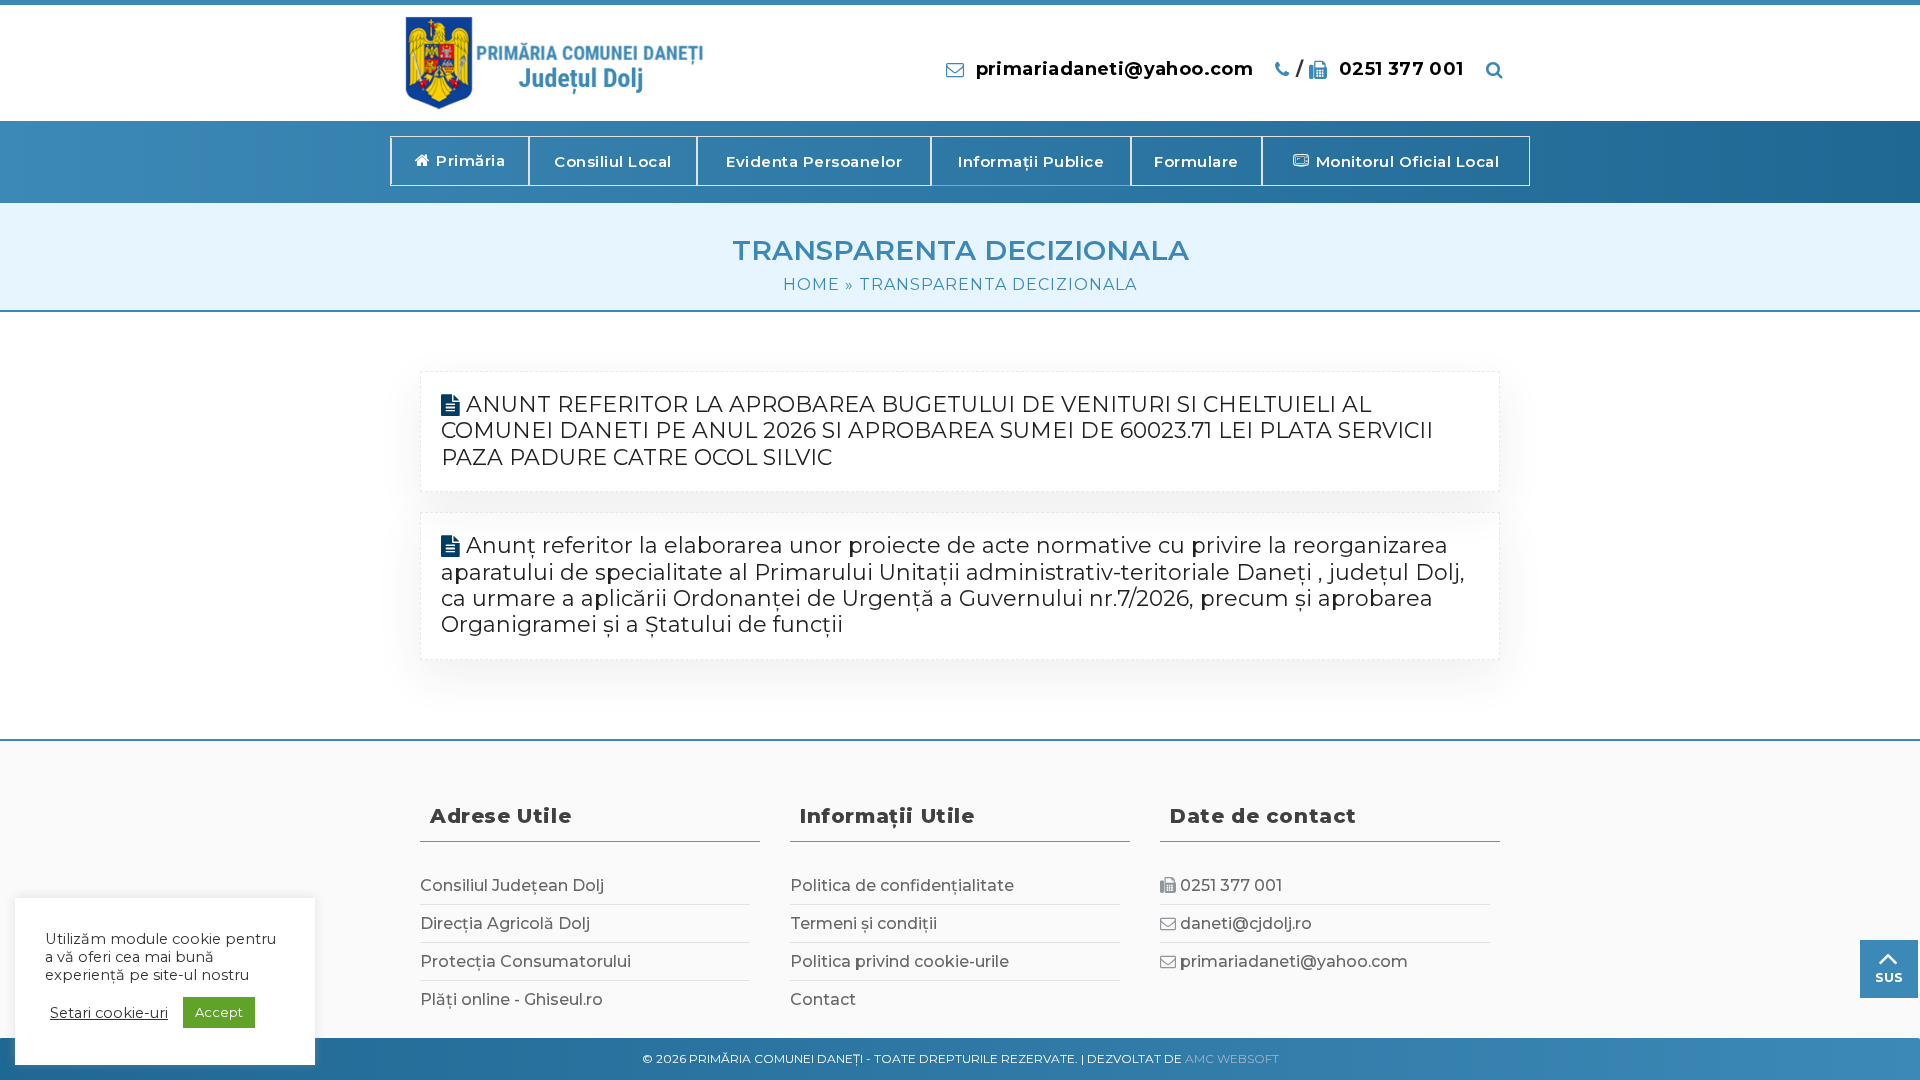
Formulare (1196, 161)
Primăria (470, 160)
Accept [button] (219, 1012)
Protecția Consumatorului (525, 961)
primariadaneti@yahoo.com (1115, 69)
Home (811, 284)
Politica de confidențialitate (902, 885)
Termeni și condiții (863, 923)
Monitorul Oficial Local (1408, 161)
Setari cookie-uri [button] (109, 1013)
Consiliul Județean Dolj (512, 885)
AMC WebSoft (1232, 1058)
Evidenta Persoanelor (814, 161)
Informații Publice (1031, 161)
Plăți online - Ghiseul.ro (511, 999)
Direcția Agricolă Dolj (505, 923)
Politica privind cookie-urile (899, 961)
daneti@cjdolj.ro (1246, 923)
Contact (823, 999)
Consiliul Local (613, 161)
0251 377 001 (1401, 69)
